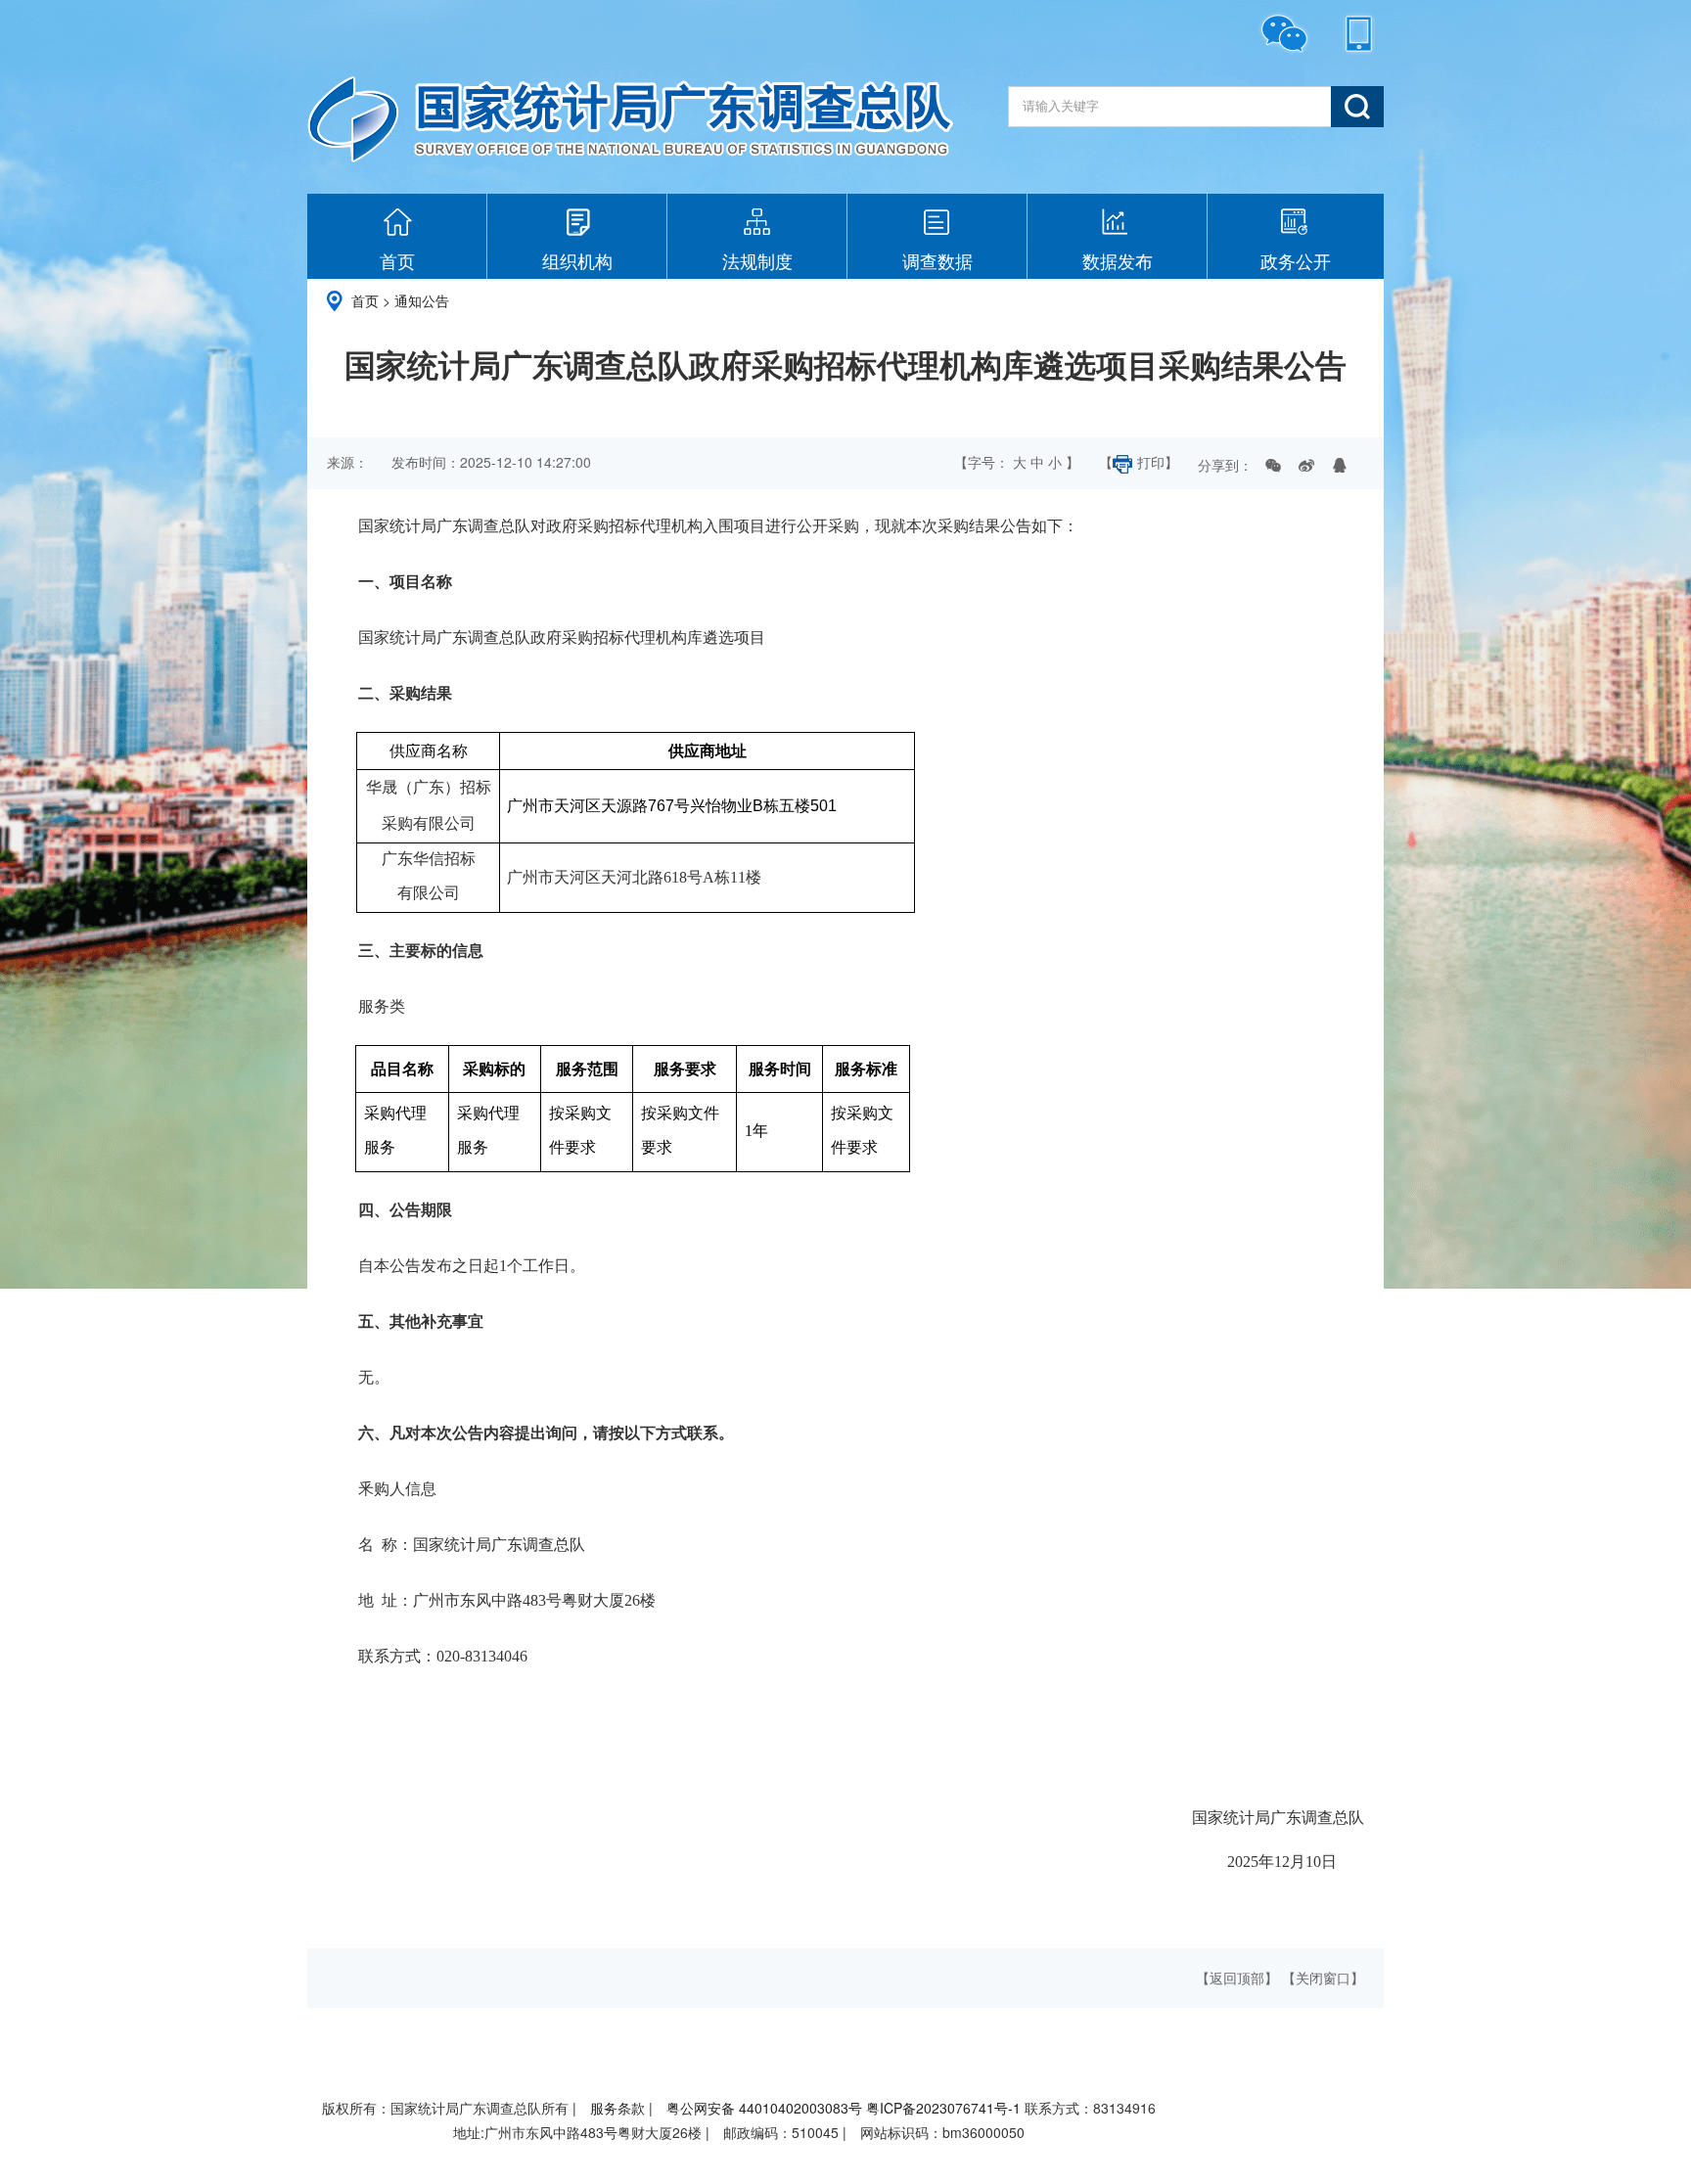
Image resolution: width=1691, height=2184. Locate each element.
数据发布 (1118, 260)
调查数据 (937, 260)
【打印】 (1139, 462)
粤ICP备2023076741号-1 (943, 2108)
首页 (397, 260)
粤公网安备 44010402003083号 (764, 2108)
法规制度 (757, 260)
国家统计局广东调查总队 (630, 119)
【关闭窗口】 (1323, 1978)
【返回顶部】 (1237, 1978)
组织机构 (577, 260)
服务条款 (617, 2108)
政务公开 (1296, 260)
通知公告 (422, 300)
